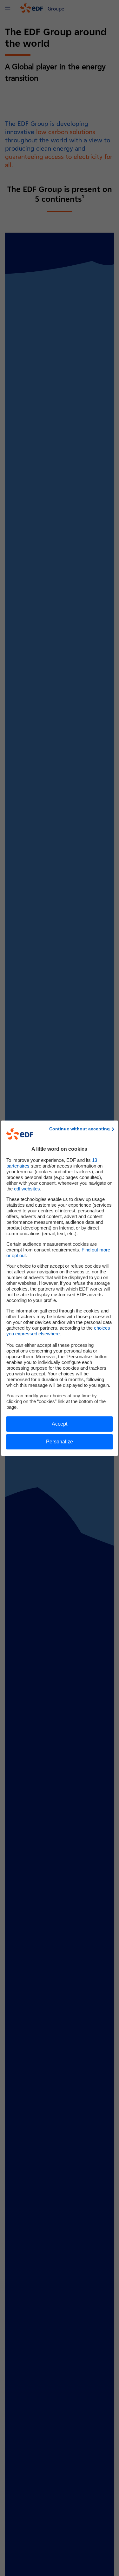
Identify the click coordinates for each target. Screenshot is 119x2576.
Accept (60, 1424)
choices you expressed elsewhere (58, 1331)
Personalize (60, 1442)
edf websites (27, 1189)
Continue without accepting (79, 1129)
